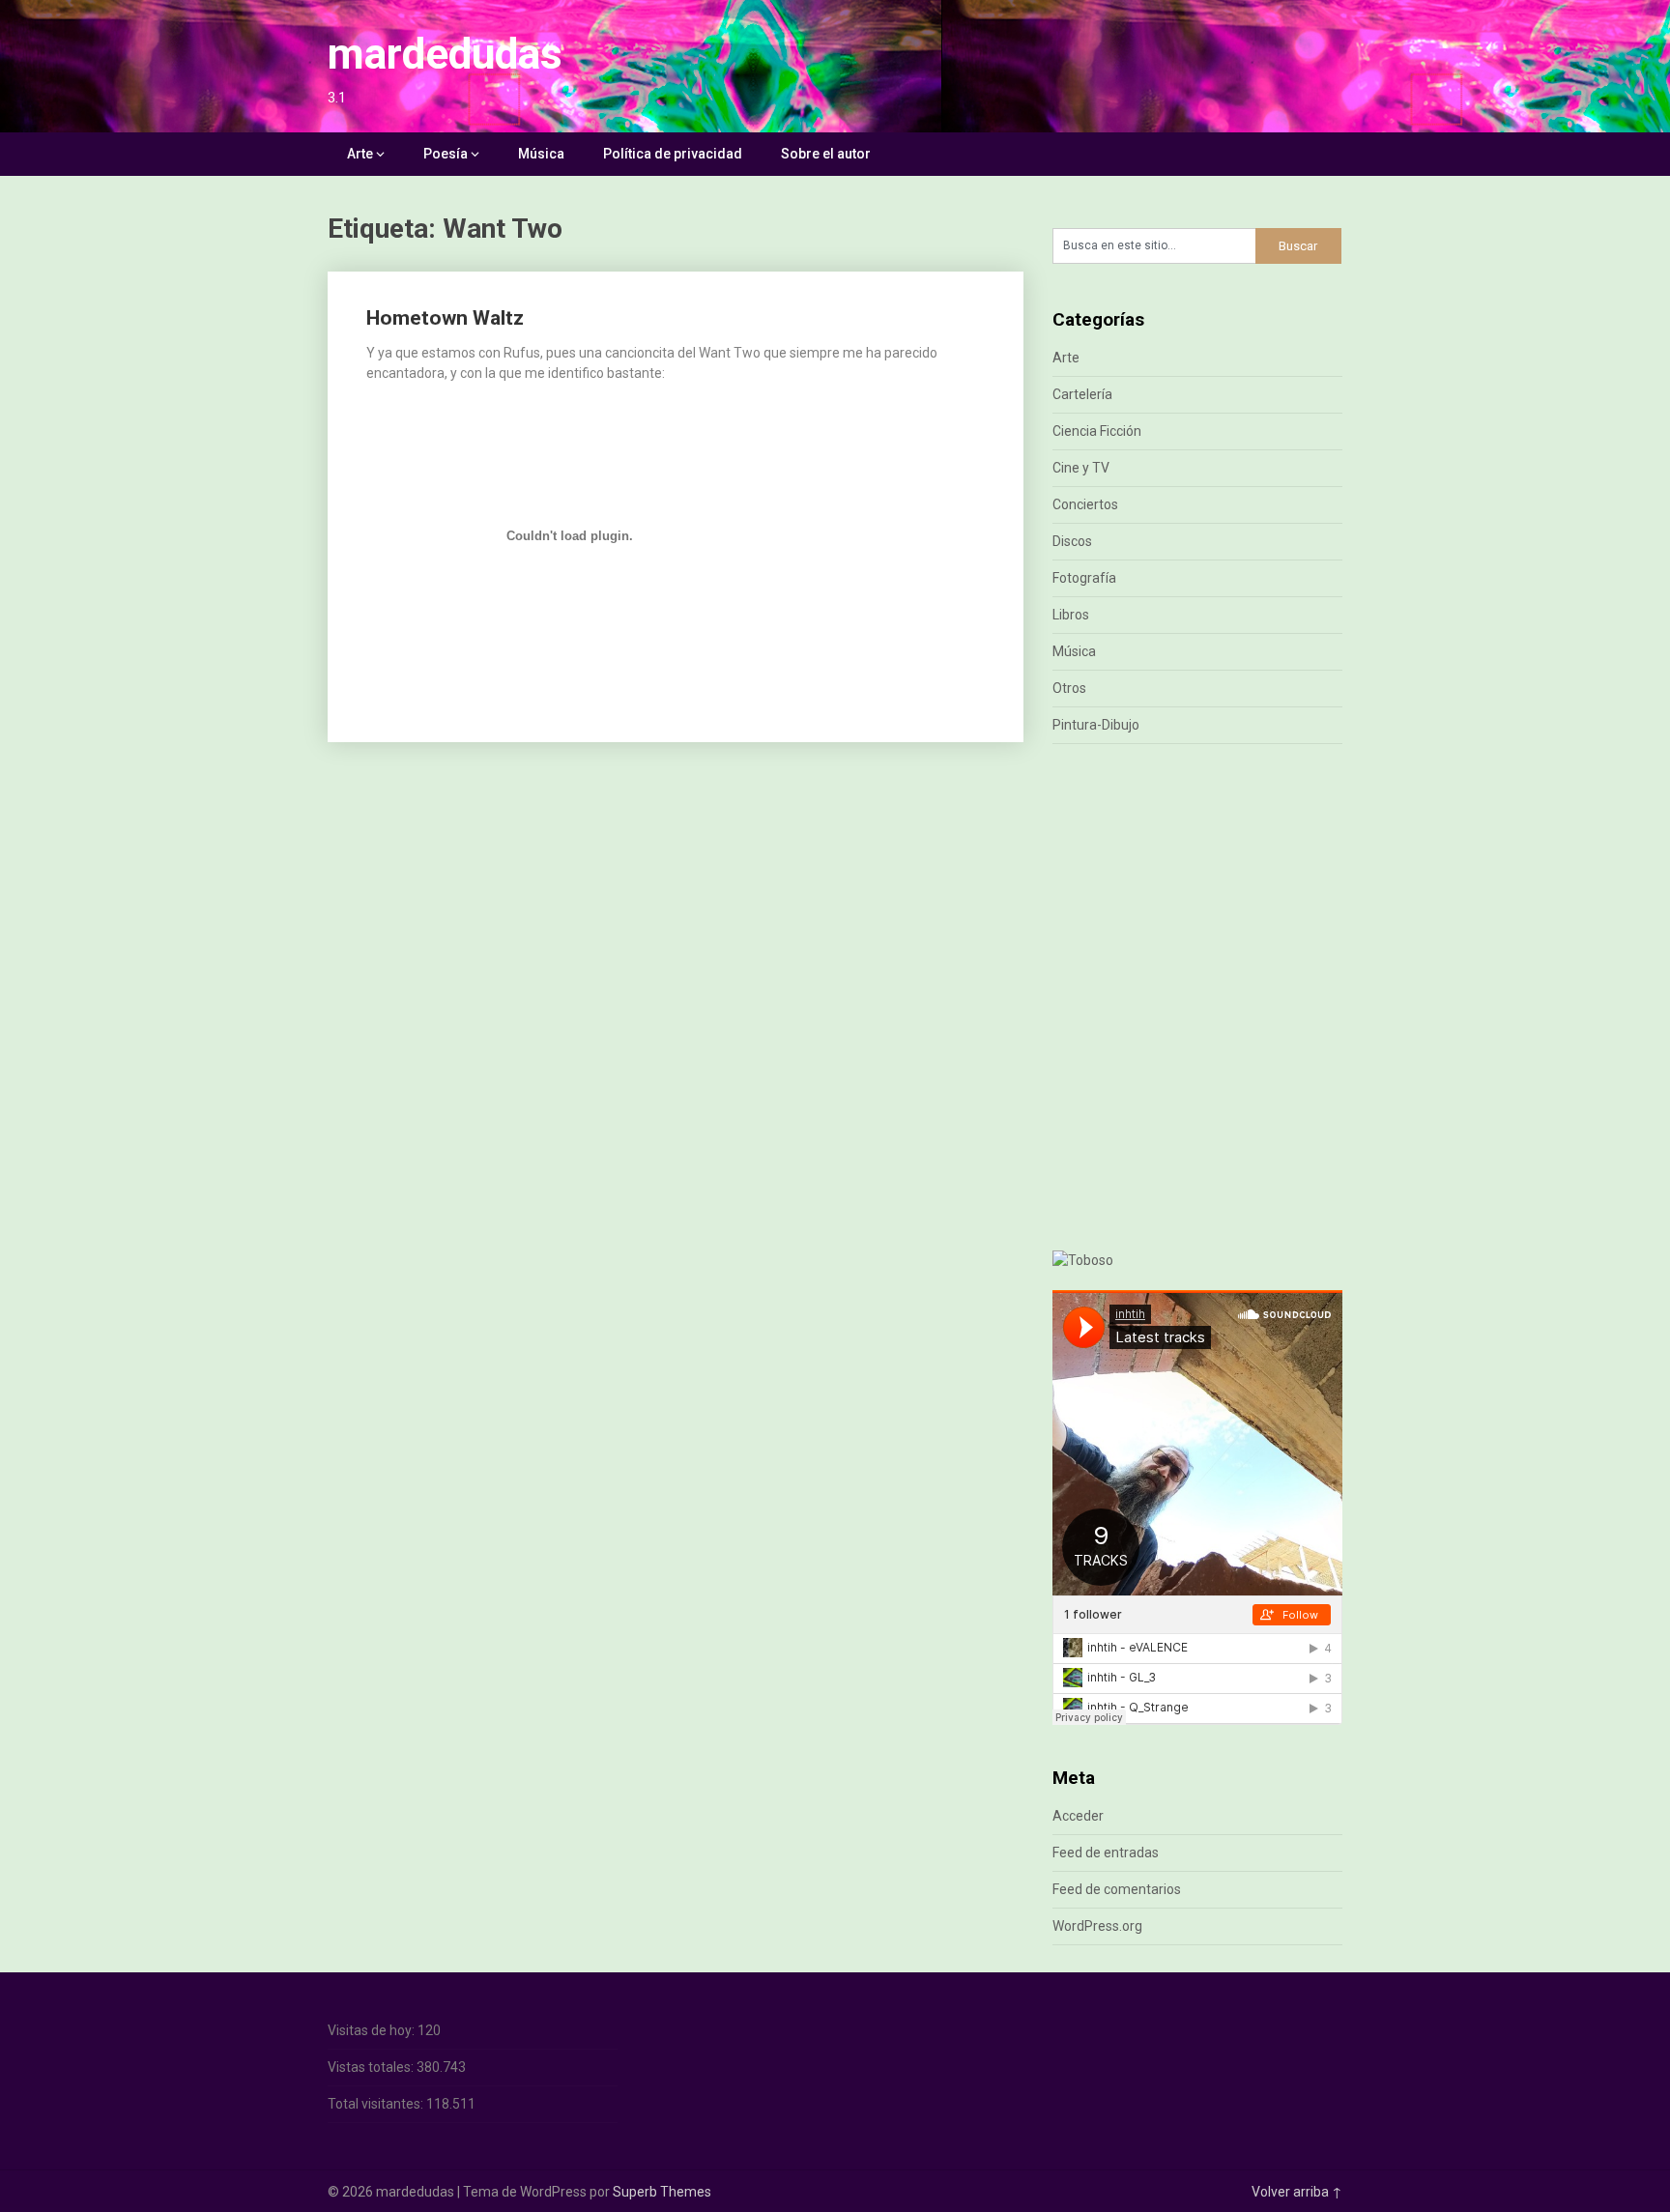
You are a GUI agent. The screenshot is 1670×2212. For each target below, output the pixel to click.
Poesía (446, 154)
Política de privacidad (673, 154)
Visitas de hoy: (373, 2030)
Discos (1072, 541)
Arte (360, 154)
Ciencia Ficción (1097, 431)
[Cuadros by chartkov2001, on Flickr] (1083, 1260)
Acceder (1078, 1816)
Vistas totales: (372, 2067)
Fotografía (1084, 578)
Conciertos (1085, 504)
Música (541, 154)
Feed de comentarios (1117, 1889)
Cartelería (1082, 394)
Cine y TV (1081, 468)
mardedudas (445, 54)
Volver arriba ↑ (1297, 2192)
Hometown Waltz (445, 318)
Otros (1069, 688)
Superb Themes (662, 2192)
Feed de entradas (1106, 1853)
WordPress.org (1097, 1926)
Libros (1071, 615)
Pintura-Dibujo (1096, 725)
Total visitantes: (377, 2104)
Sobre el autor (826, 154)
